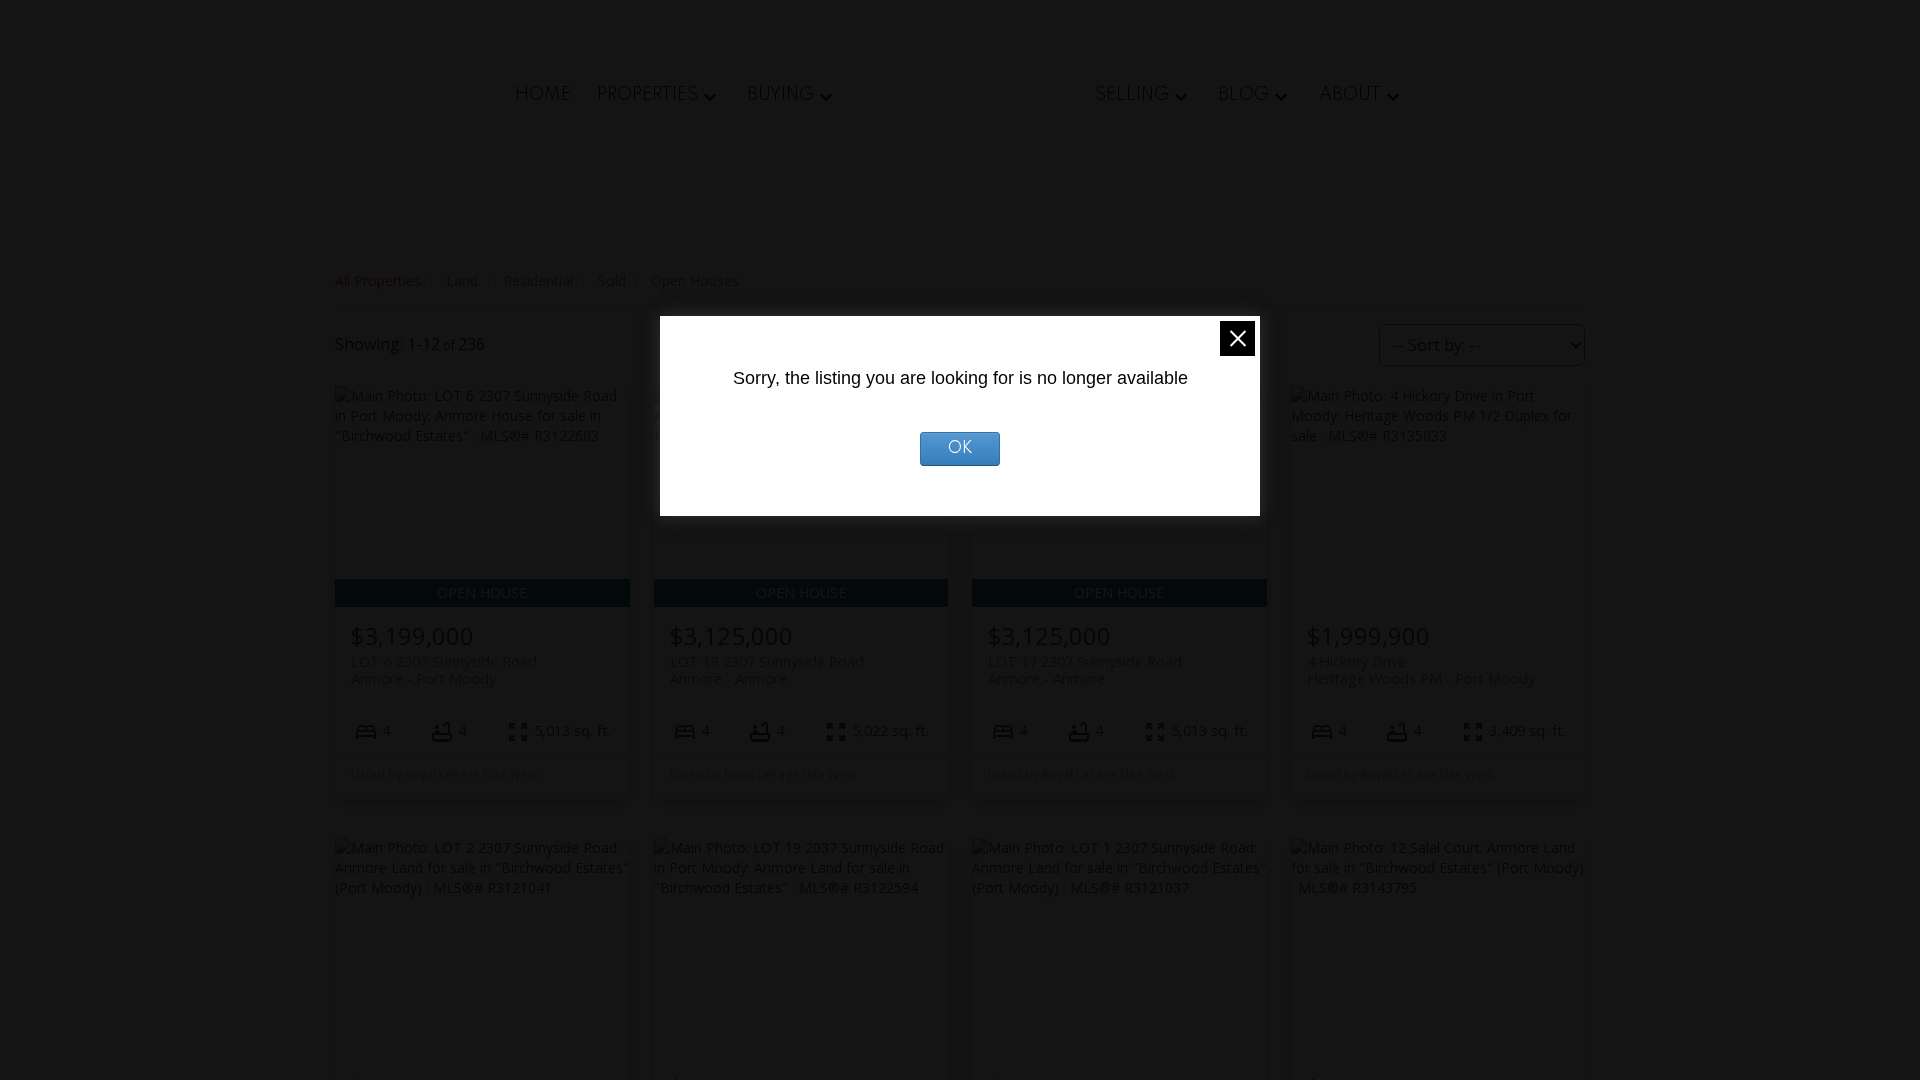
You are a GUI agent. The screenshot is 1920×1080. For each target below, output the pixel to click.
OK (960, 449)
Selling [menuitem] (1132, 95)
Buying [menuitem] (780, 95)
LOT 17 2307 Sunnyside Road (1085, 670)
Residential (538, 280)
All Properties (378, 280)
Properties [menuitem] (647, 95)
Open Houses (695, 280)
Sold (612, 280)
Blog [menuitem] (1243, 95)
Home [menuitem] (543, 95)
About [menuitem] (1350, 95)
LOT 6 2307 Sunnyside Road (444, 670)
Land (462, 280)
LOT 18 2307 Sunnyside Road (767, 670)
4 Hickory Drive (1421, 670)
